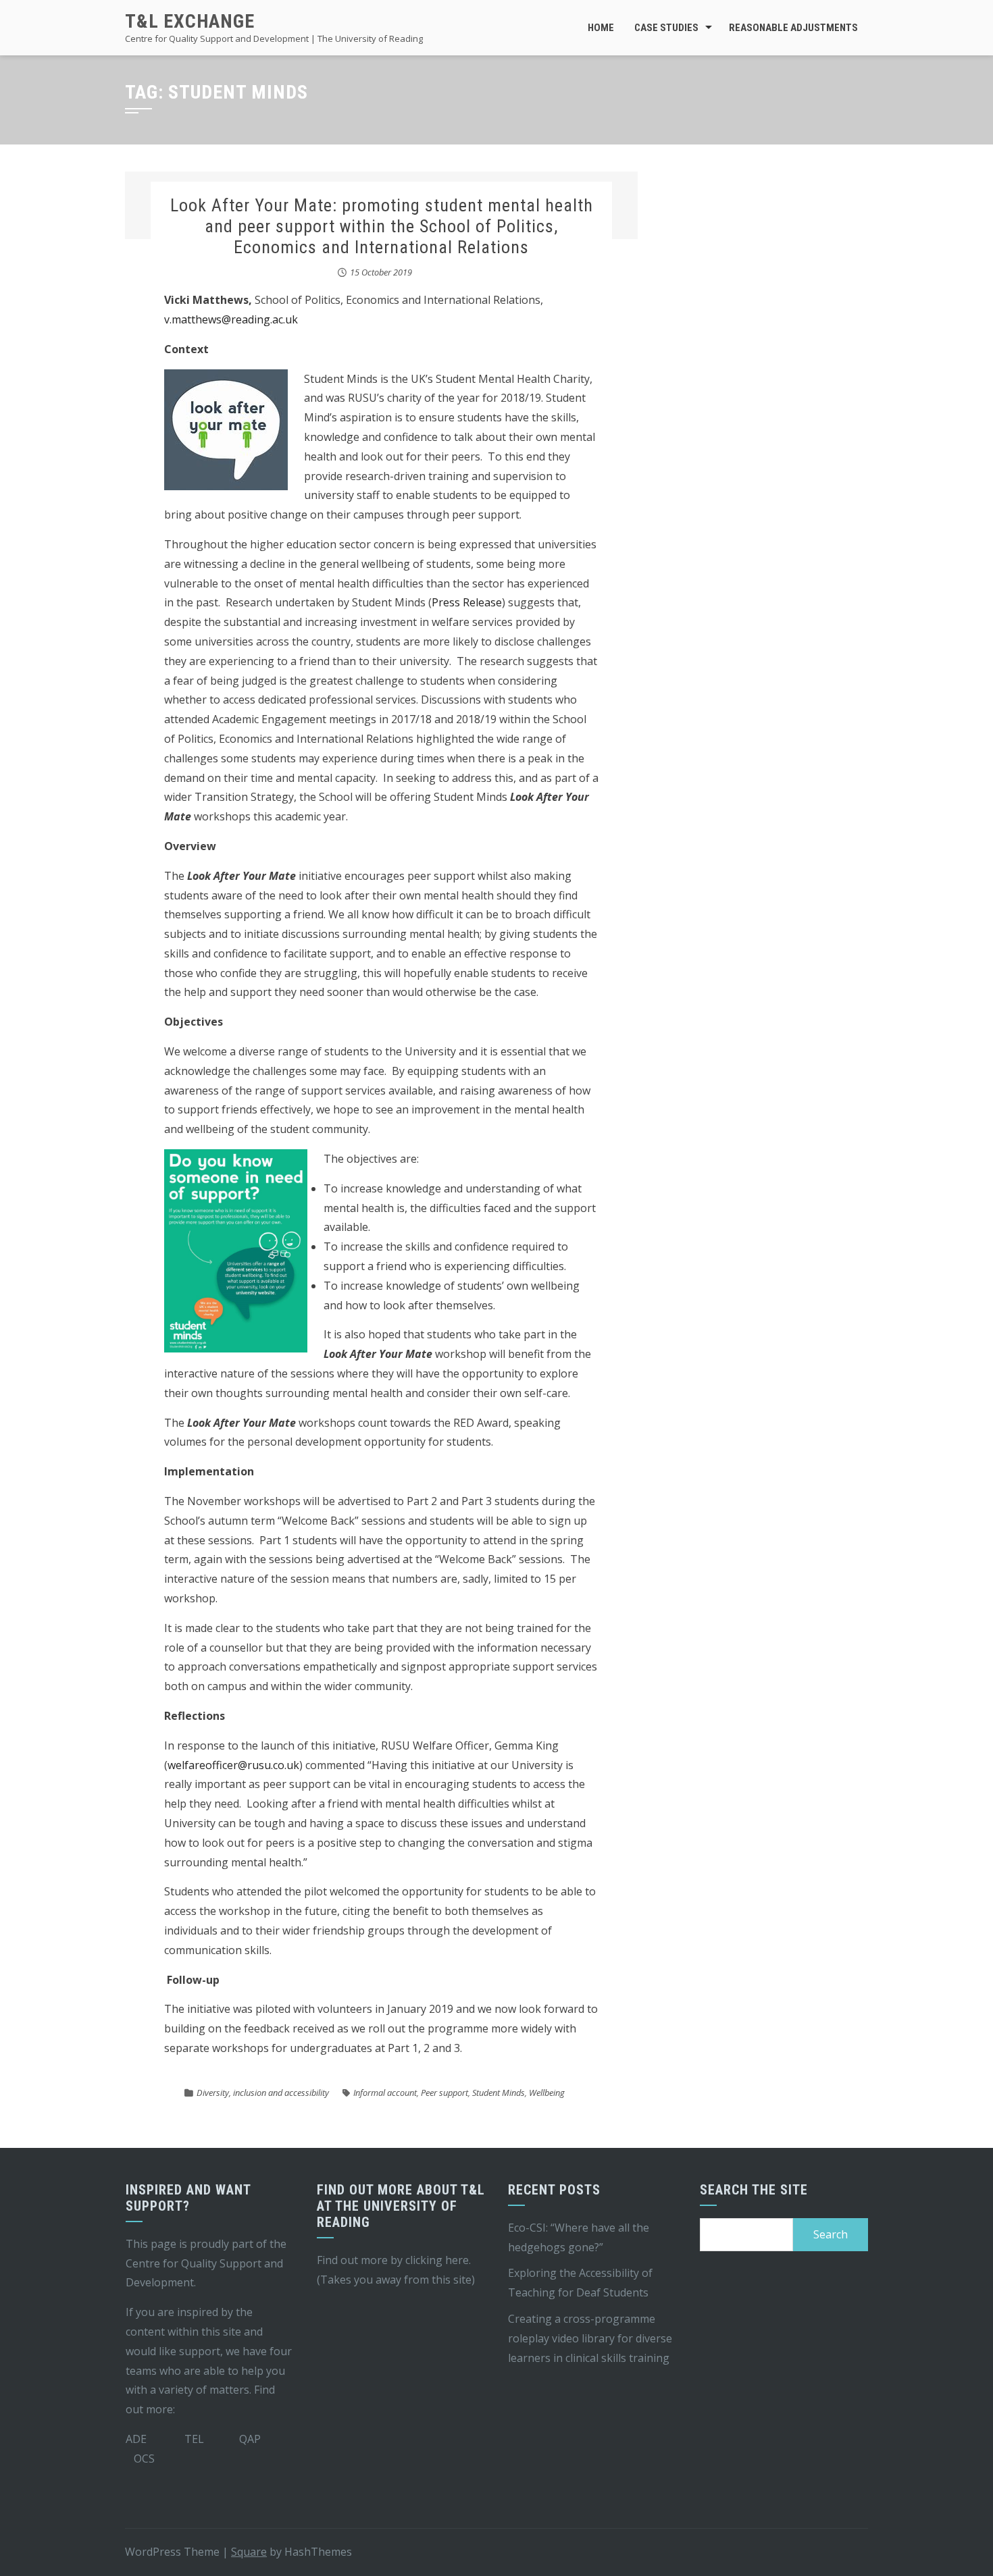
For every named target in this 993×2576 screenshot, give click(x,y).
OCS (144, 2459)
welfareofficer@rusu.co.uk (233, 1765)
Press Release (467, 602)
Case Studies (666, 28)
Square (249, 2552)
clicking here (437, 2260)
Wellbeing (547, 2093)
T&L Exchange (190, 21)
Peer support (444, 2093)
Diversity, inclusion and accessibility (263, 2093)
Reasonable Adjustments (793, 28)
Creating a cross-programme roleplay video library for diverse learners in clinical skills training (590, 2338)
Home (601, 28)
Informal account (385, 2093)
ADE (136, 2439)
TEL (194, 2439)
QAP (250, 2439)
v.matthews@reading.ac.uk (231, 319)
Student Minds (499, 2093)
